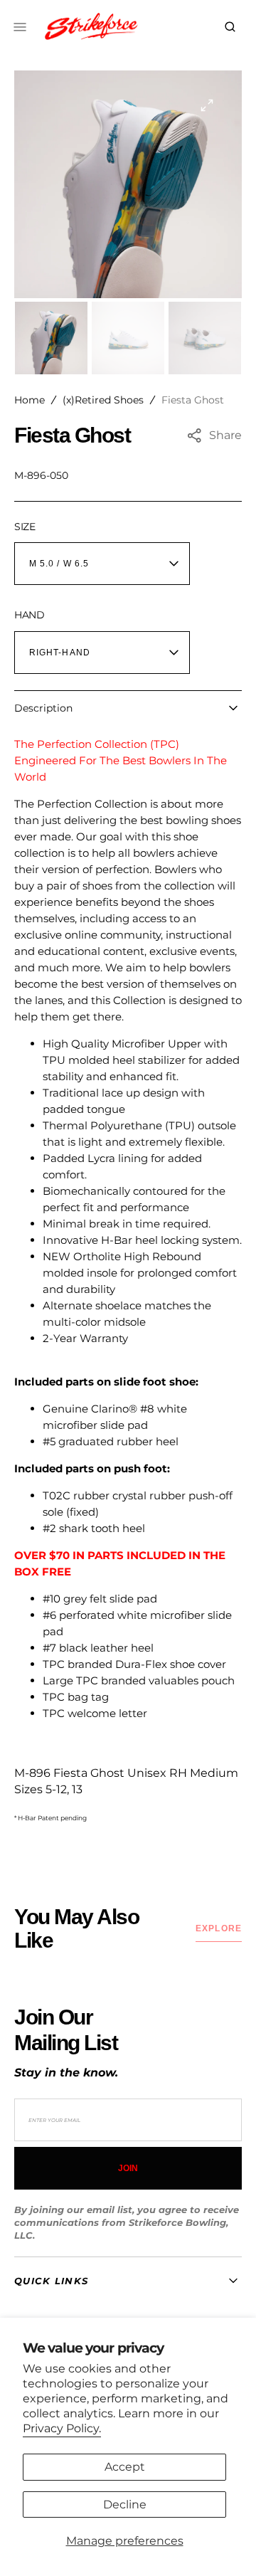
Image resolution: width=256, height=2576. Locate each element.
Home (30, 400)
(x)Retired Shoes (103, 400)
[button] (230, 27)
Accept (125, 2467)
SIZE (25, 527)
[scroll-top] (223, 2543)
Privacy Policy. (62, 2428)
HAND (30, 615)
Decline (125, 2504)
